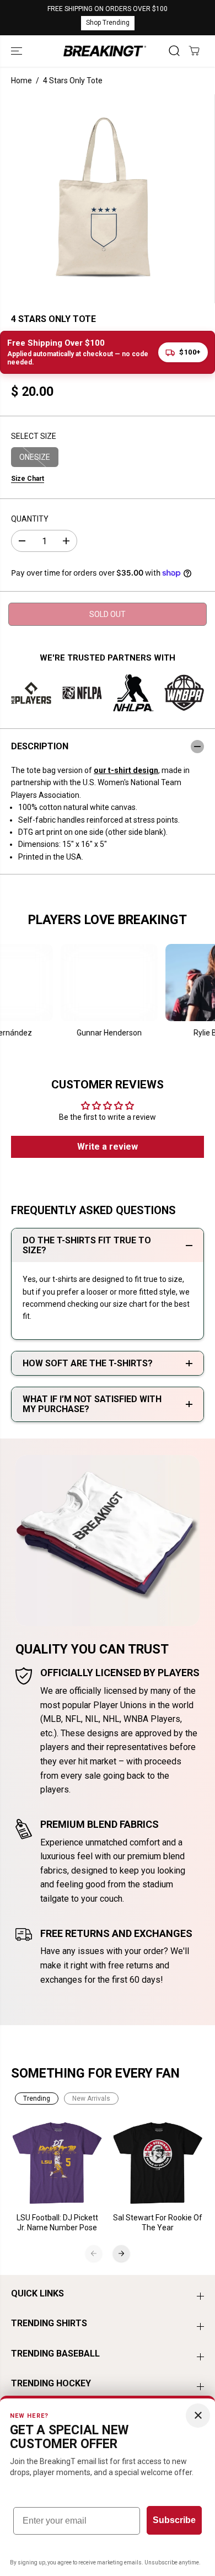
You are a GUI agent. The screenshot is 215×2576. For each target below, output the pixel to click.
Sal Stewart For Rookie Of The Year (158, 2223)
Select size (34, 436)
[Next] (121, 2253)
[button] (18, 51)
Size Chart (28, 479)
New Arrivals (91, 2099)
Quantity (30, 519)
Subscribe (174, 2520)
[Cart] (194, 51)
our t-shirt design (126, 770)
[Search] (174, 51)
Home (21, 80)
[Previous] (94, 2253)
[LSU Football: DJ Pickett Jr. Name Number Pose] (58, 2163)
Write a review (108, 1147)
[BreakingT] (105, 51)
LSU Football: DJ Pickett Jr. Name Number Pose (57, 2223)
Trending (37, 2099)
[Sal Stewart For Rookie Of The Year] (158, 2163)
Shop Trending (108, 23)
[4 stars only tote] (104, 199)
